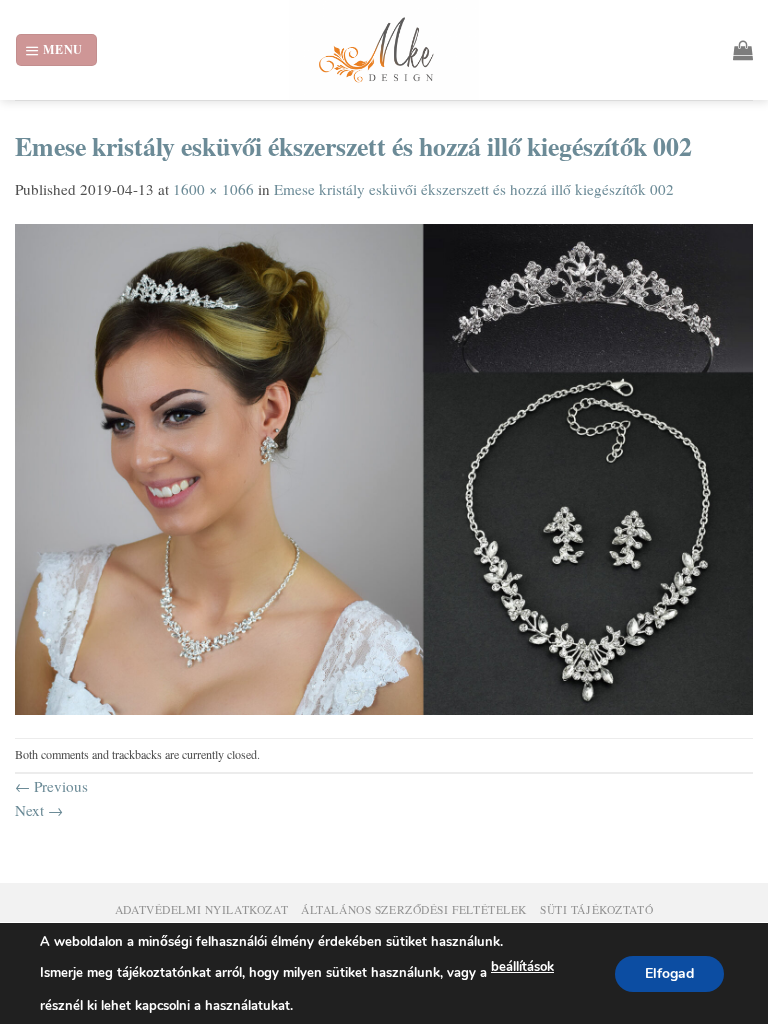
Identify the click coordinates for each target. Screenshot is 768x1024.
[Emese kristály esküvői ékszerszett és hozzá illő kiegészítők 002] (384, 467)
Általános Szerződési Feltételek (414, 909)
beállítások (522, 967)
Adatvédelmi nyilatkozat (201, 909)
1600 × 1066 (213, 189)
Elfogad (669, 972)
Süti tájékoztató (596, 909)
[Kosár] (743, 50)
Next (39, 810)
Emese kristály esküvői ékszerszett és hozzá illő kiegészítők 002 (474, 189)
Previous (51, 786)
